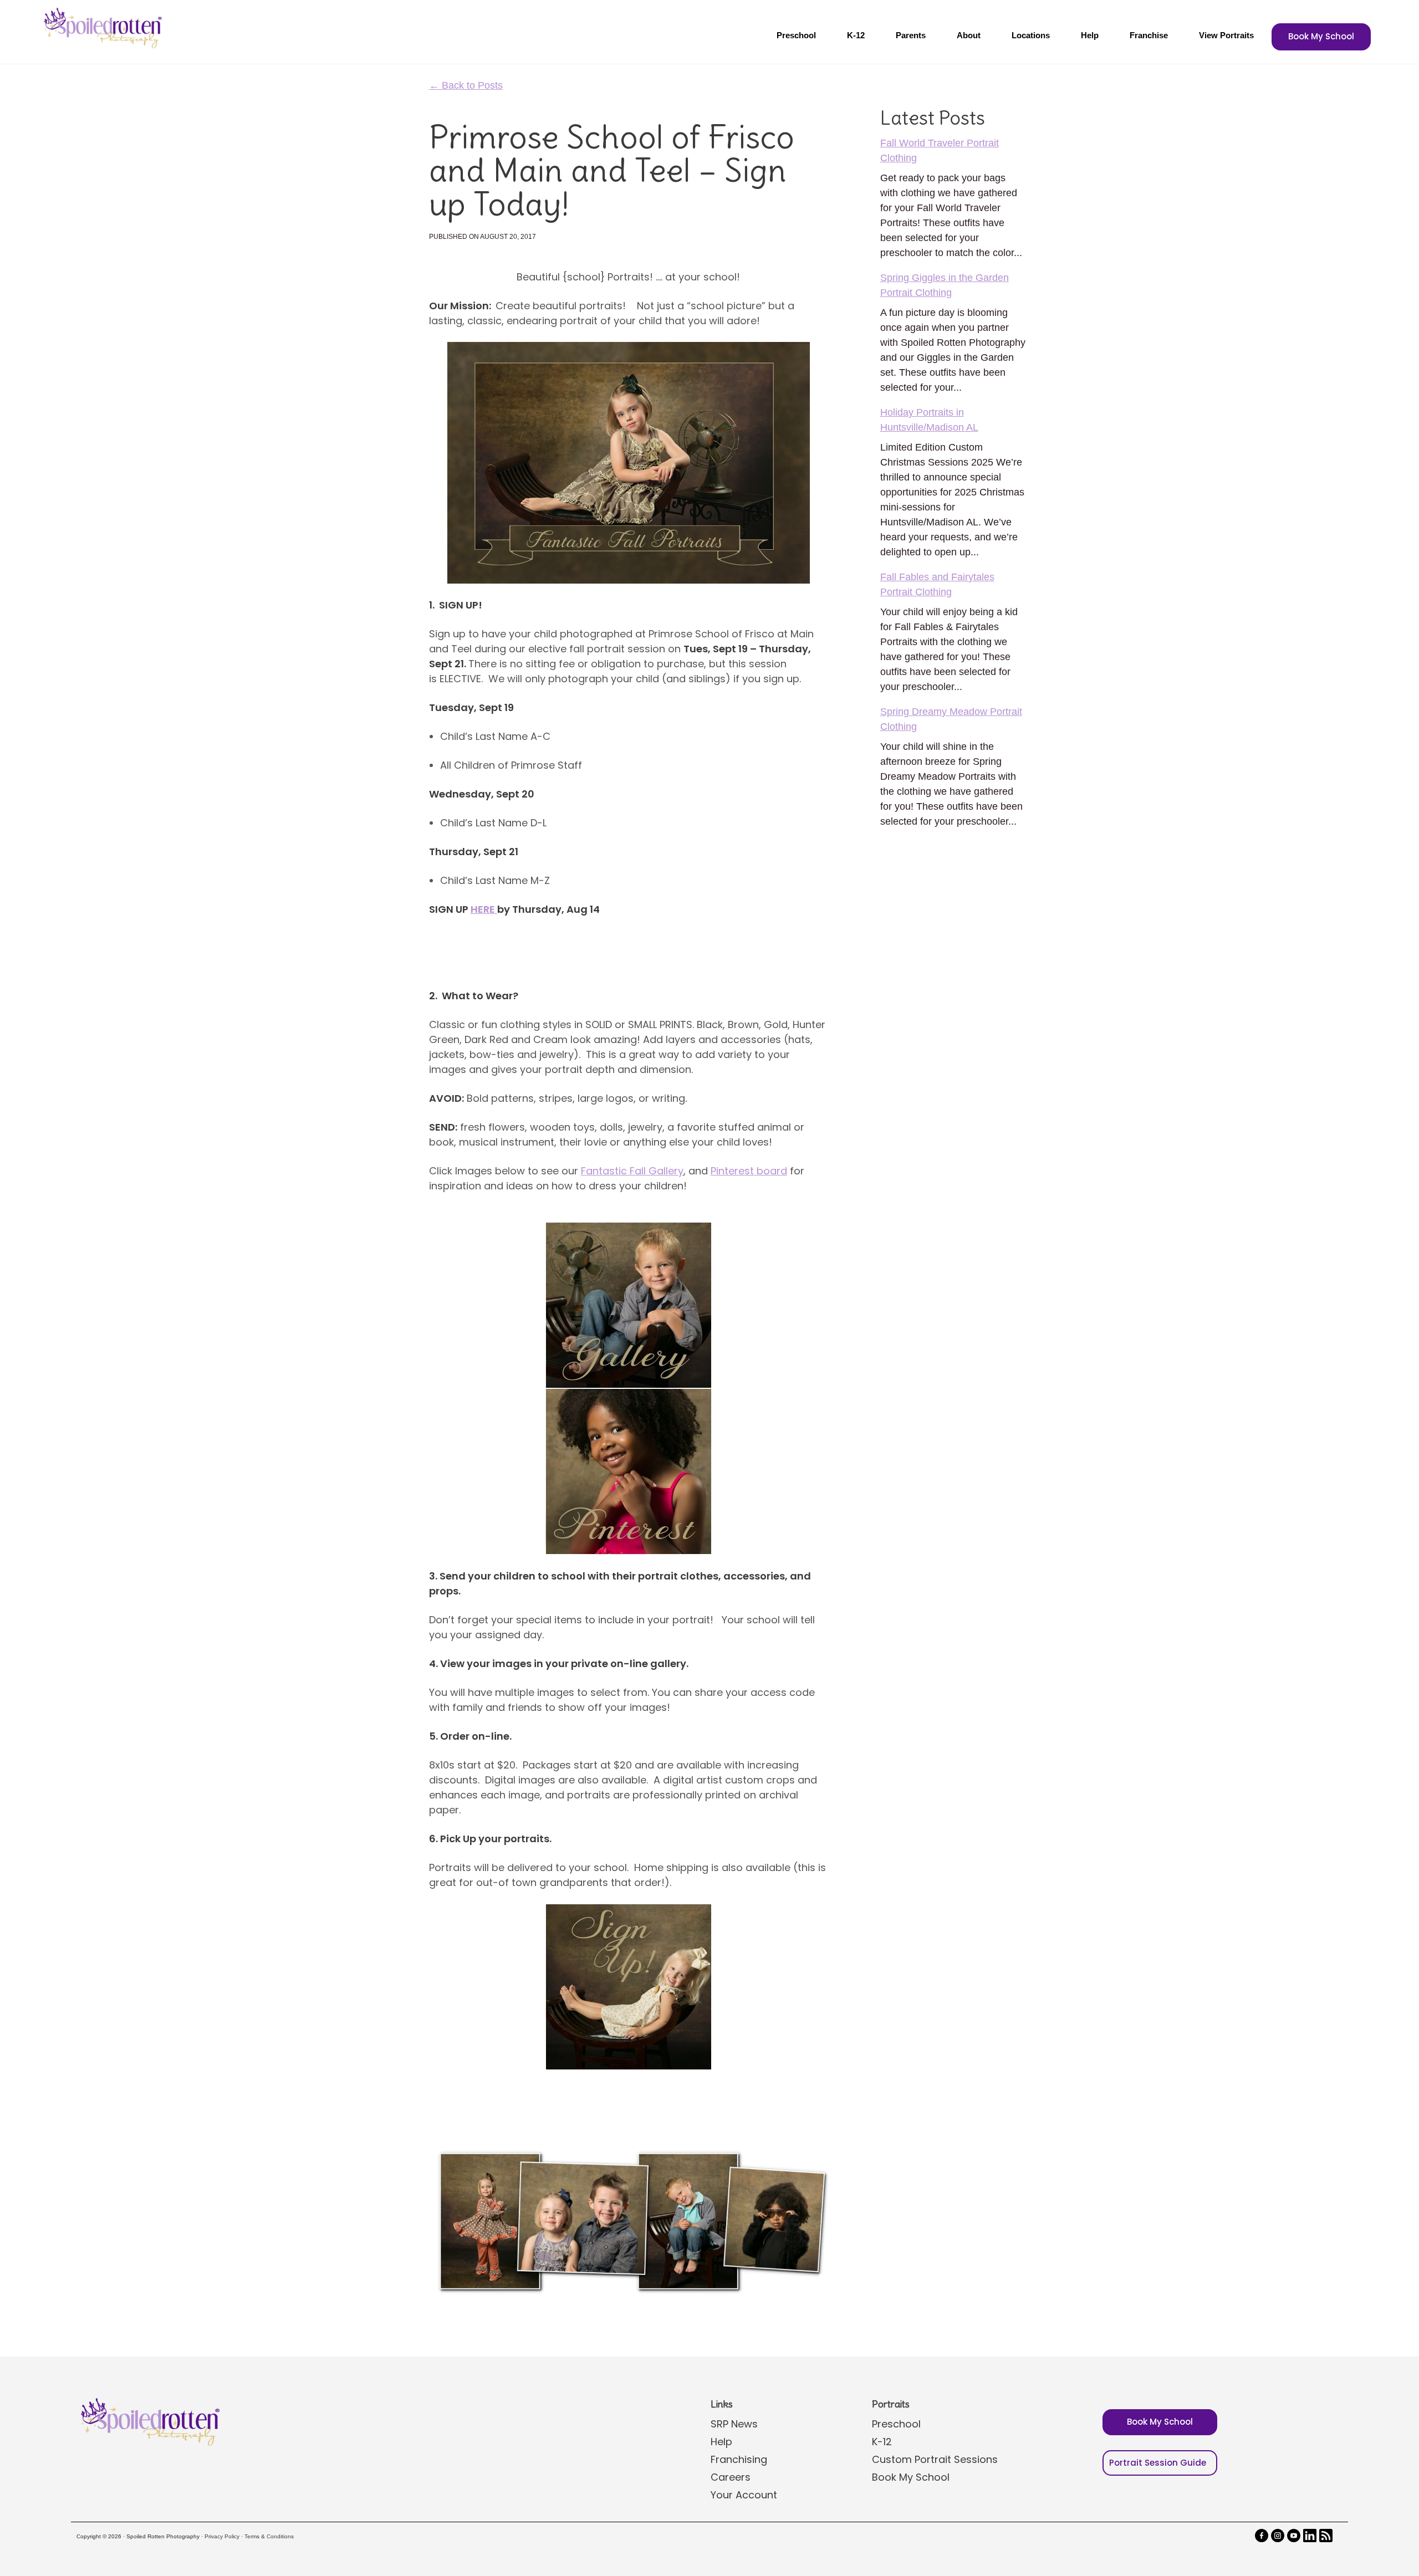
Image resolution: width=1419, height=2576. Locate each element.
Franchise (1149, 35)
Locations (1031, 35)
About (969, 35)
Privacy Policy (222, 2536)
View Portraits (1226, 35)
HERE (484, 909)
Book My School (1321, 36)
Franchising (739, 2459)
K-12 (856, 35)
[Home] (101, 28)
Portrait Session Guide (1158, 2463)
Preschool (796, 35)
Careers (731, 2477)
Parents (911, 35)
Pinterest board (749, 1171)
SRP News (734, 2424)
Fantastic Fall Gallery (632, 1171)
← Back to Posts (466, 85)
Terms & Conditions (269, 2536)
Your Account (744, 2495)
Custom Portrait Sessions (935, 2459)
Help (1090, 35)
